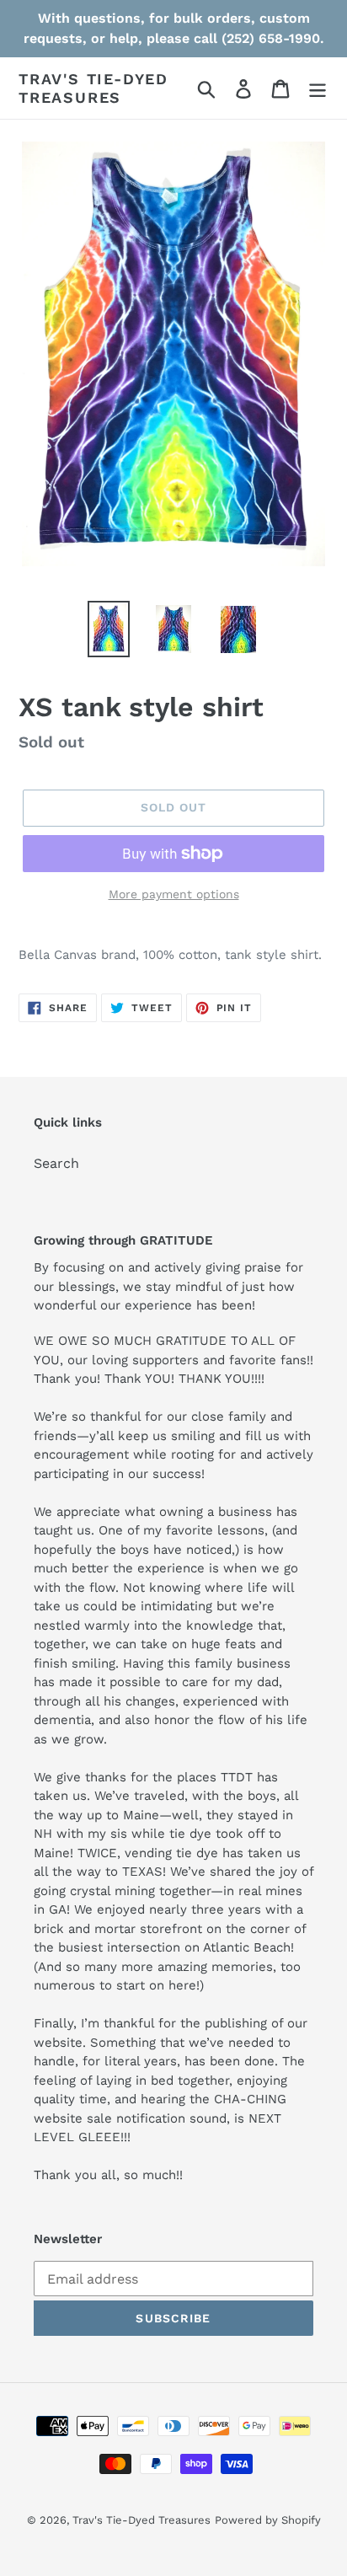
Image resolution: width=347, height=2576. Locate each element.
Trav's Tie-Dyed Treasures (93, 88)
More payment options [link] (174, 894)
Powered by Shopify (268, 2520)
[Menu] (318, 88)
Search (56, 1163)
